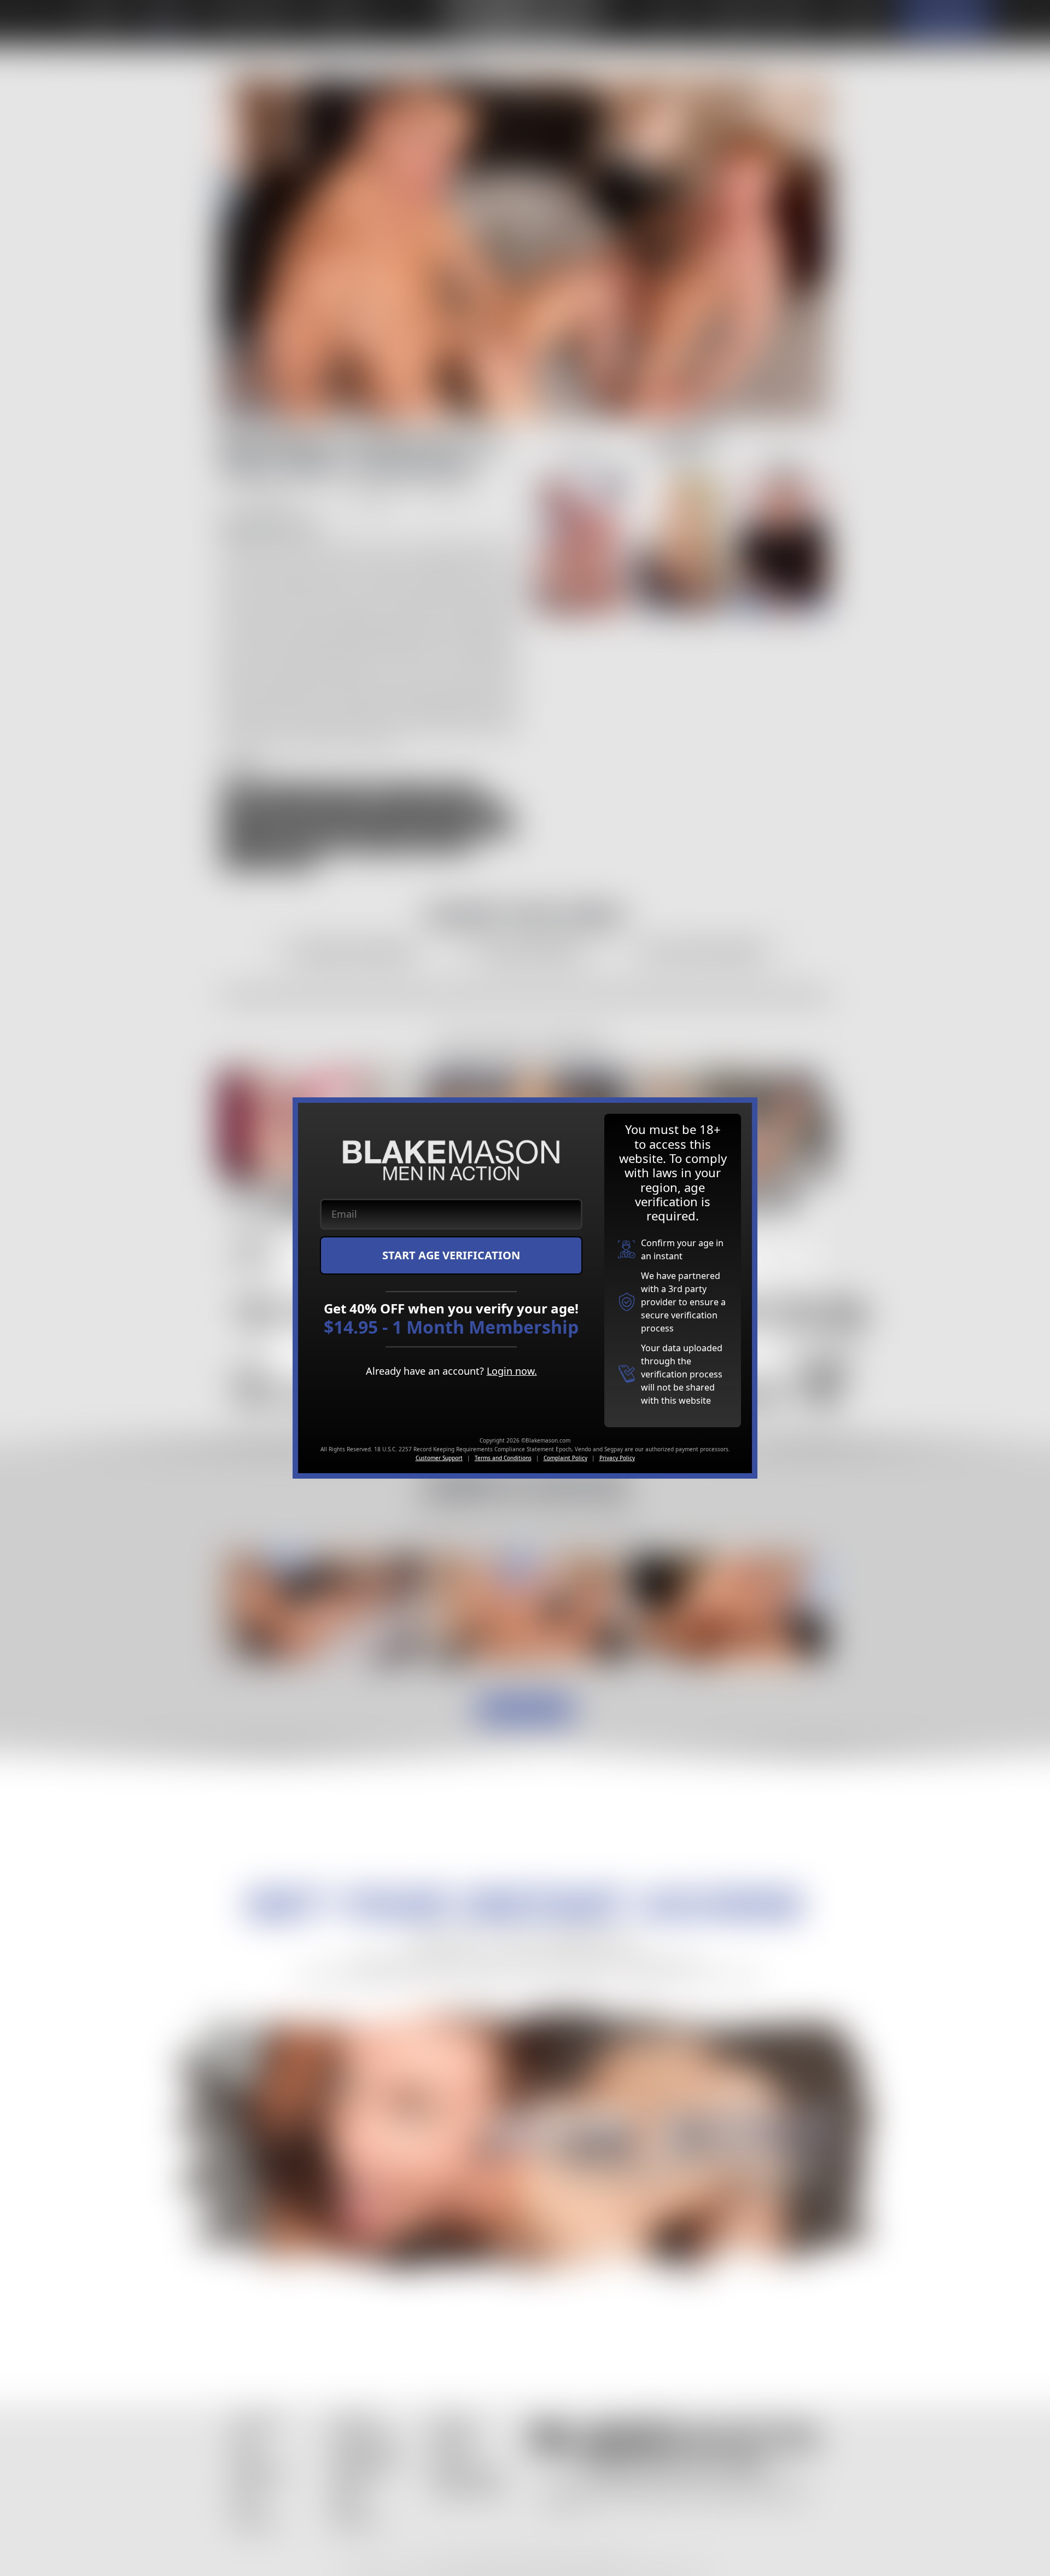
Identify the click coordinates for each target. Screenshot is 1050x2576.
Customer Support (439, 1458)
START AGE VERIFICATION (451, 1255)
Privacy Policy (617, 1458)
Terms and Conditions (503, 1458)
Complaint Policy (565, 1458)
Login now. (512, 1371)
